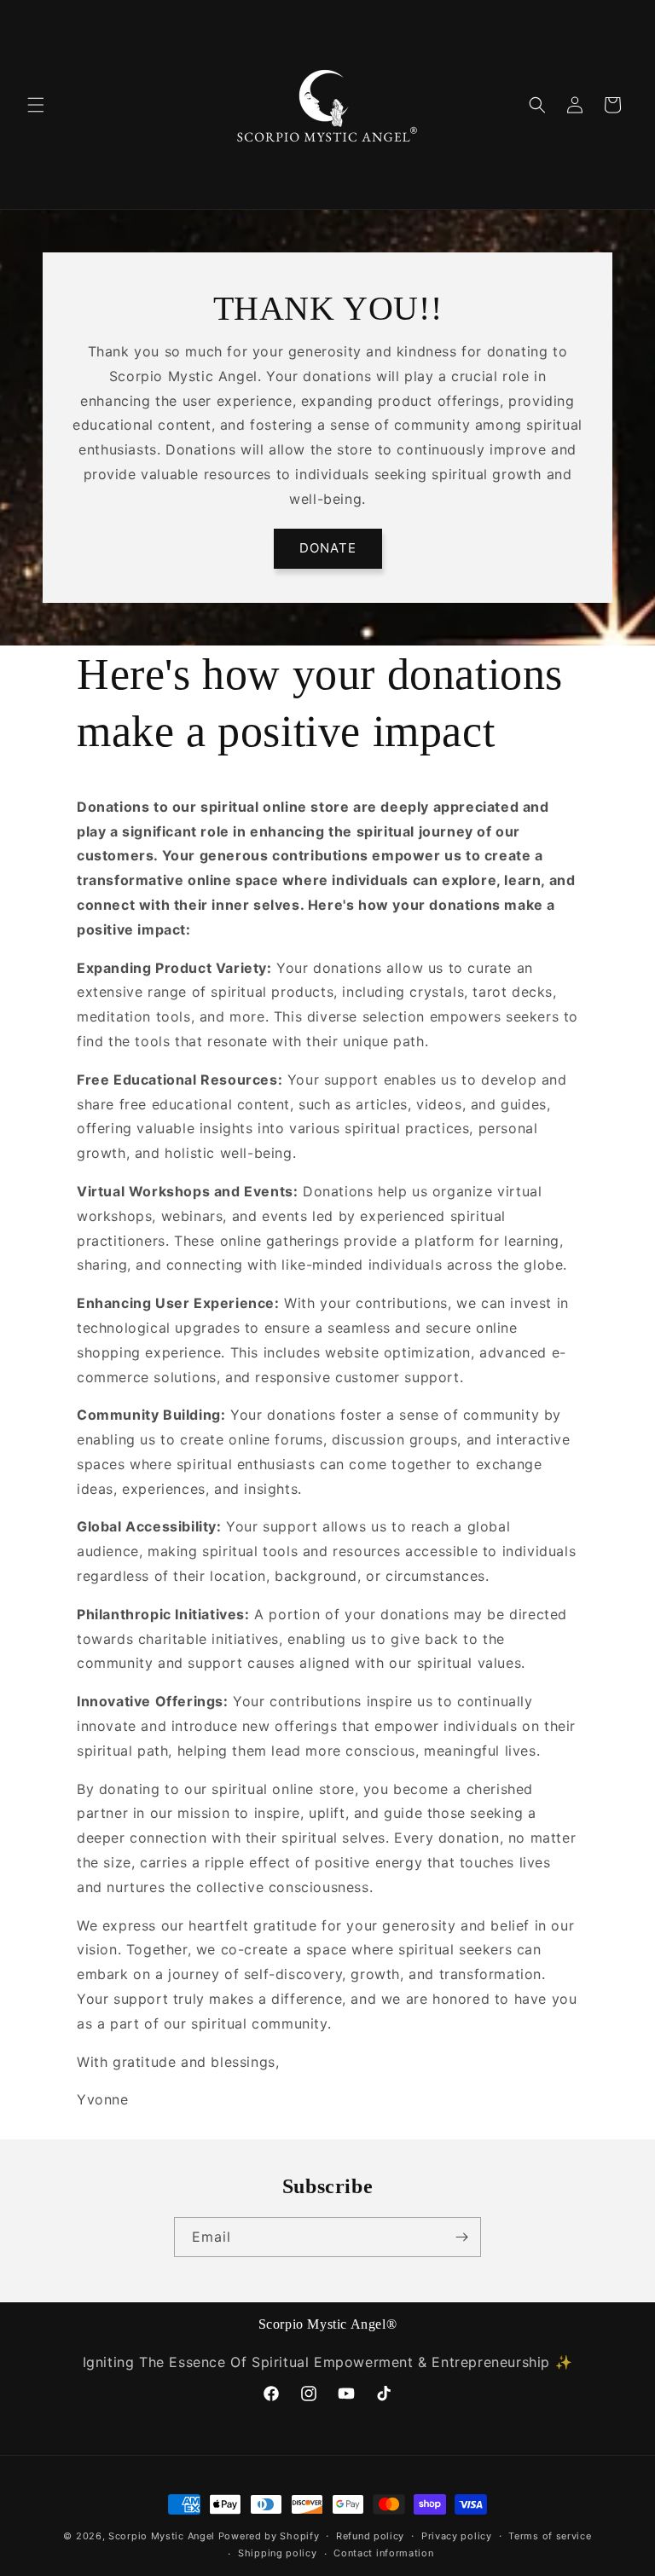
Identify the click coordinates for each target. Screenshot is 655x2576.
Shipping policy (278, 2553)
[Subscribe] (461, 2237)
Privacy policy (457, 2536)
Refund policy (370, 2536)
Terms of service (550, 2536)
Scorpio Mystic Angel (162, 2536)
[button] (36, 105)
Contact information (383, 2553)
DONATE (328, 548)
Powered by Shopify (269, 2536)
